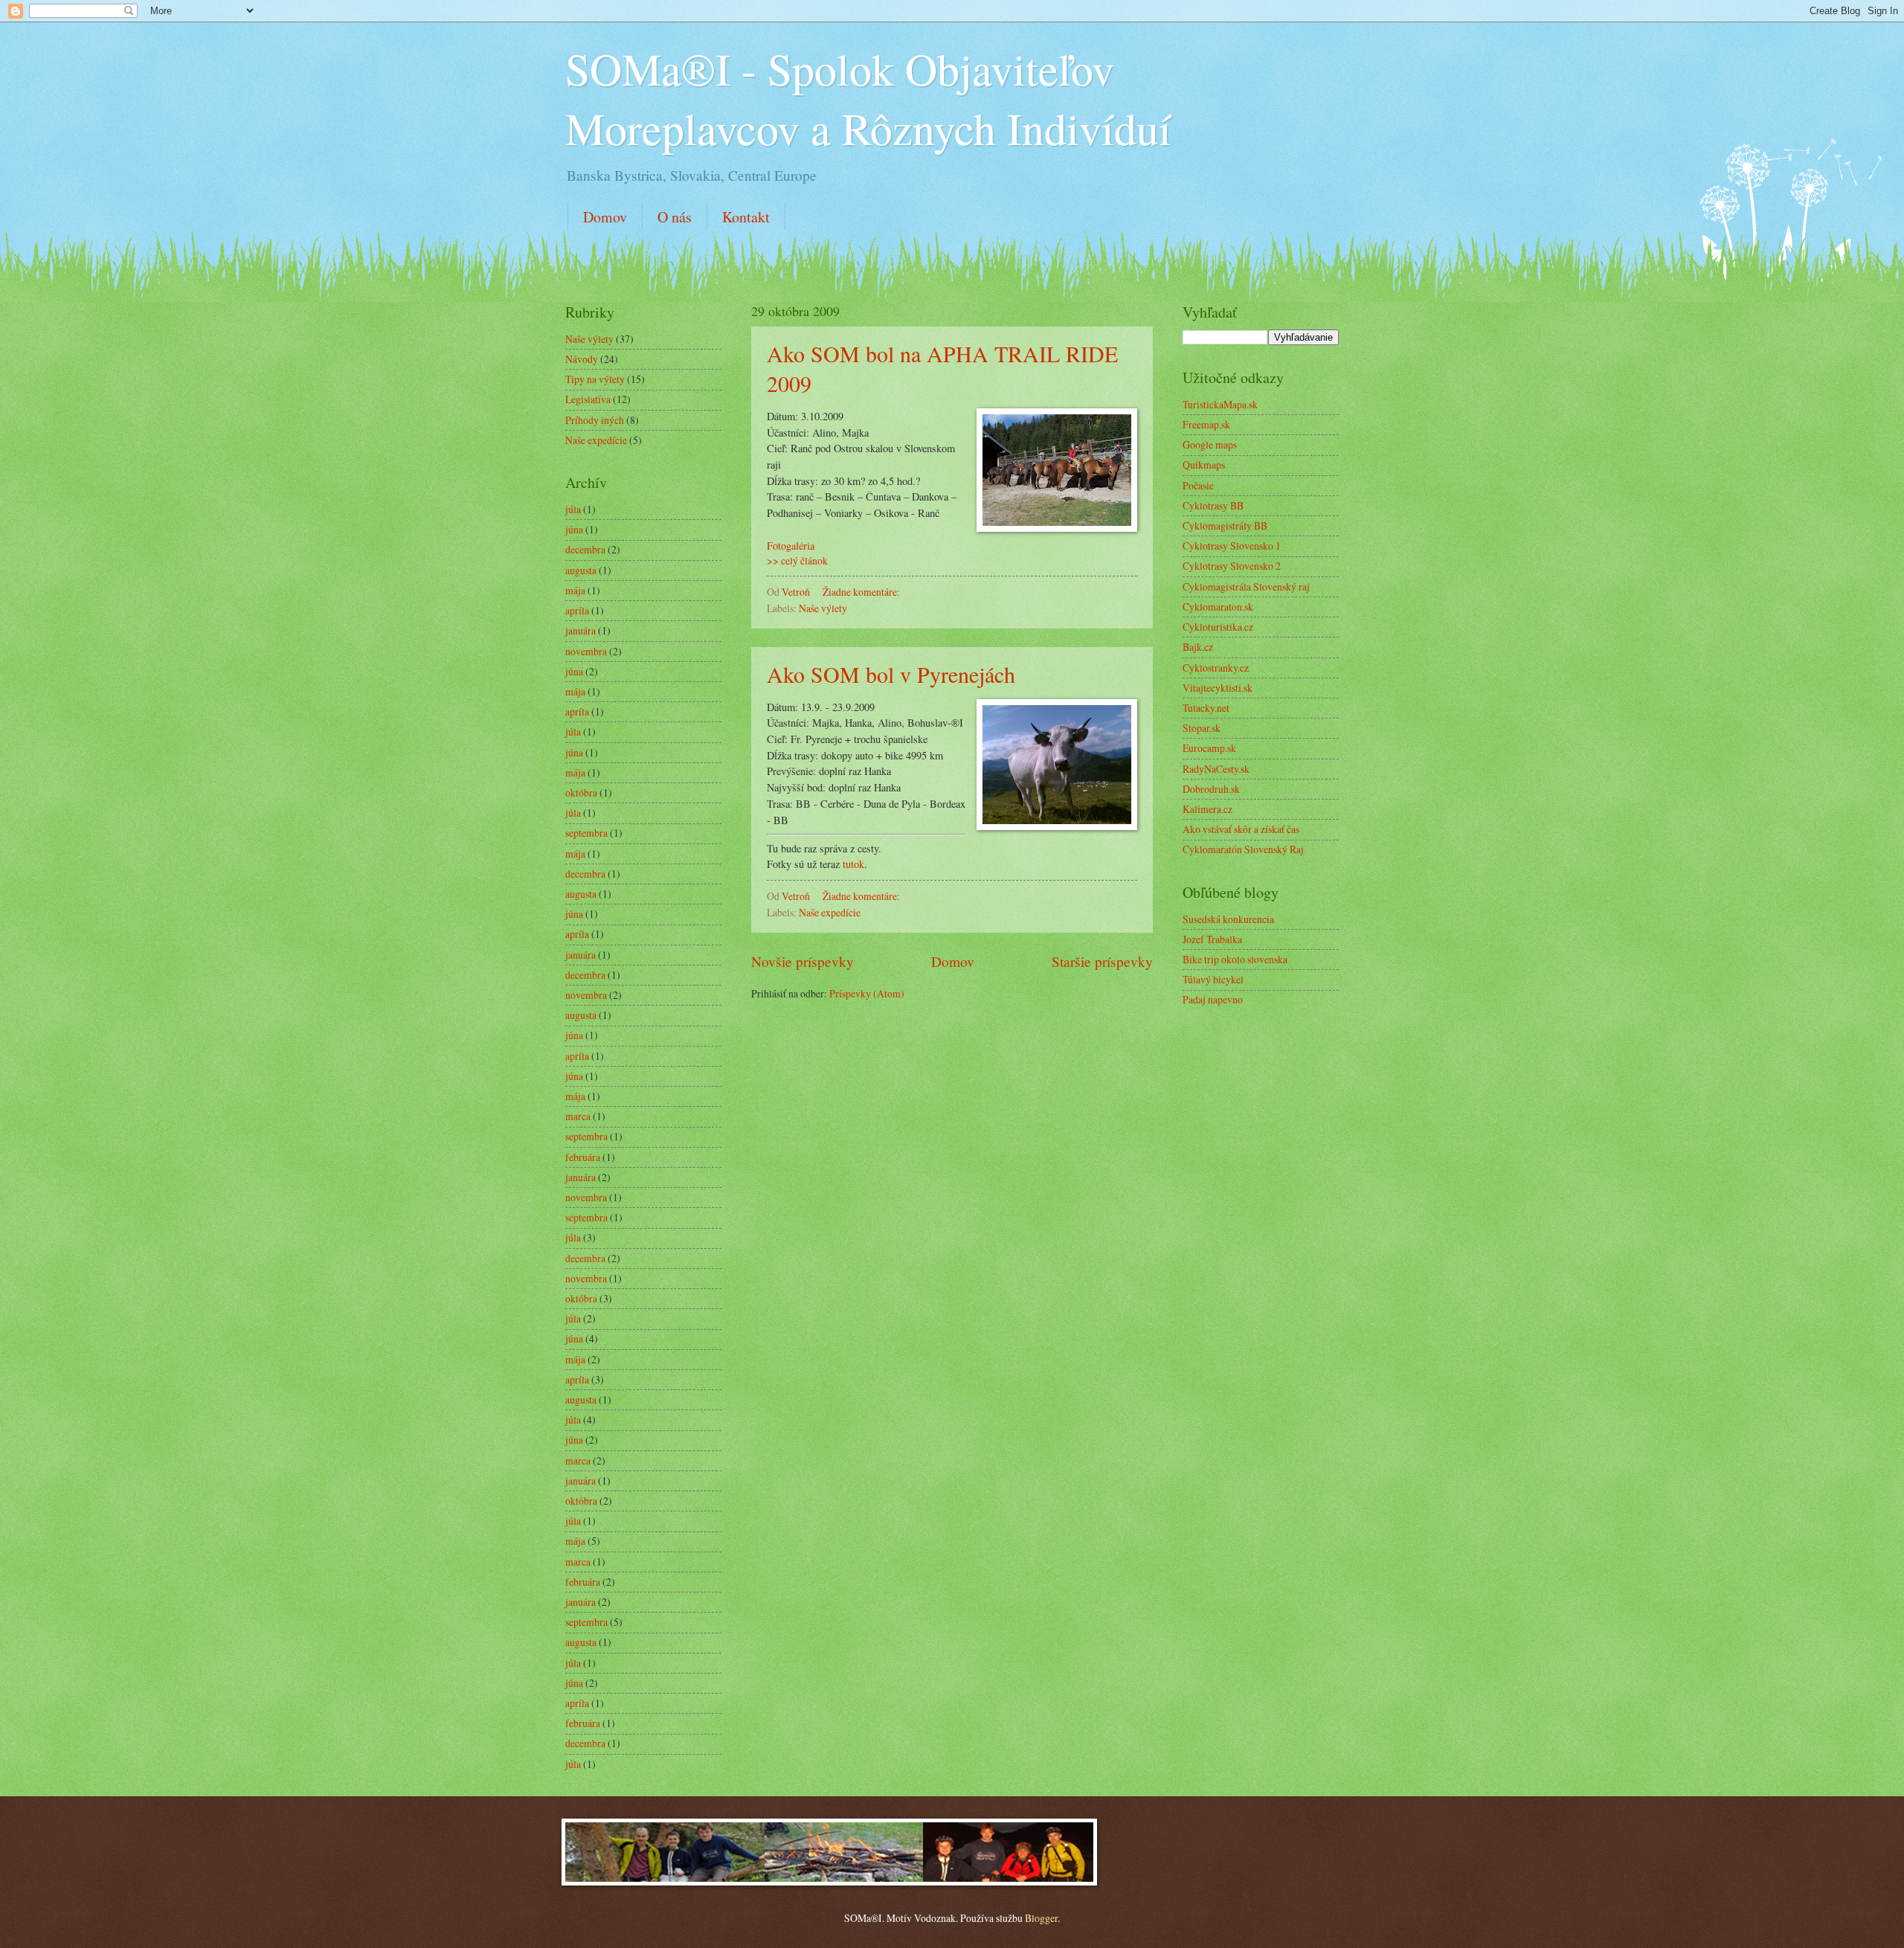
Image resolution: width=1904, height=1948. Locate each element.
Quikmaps (1204, 465)
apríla (577, 610)
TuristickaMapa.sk (1220, 404)
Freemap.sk (1206, 424)
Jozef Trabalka (1212, 939)
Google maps (1210, 444)
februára (583, 1157)
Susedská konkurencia (1228, 919)
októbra (581, 793)
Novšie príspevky (803, 961)
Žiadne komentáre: (862, 592)
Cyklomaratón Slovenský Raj (1243, 849)
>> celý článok (797, 560)
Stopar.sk (1202, 728)
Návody (582, 359)
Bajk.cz (1198, 647)
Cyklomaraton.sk (1218, 607)
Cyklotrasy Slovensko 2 (1232, 566)
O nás (675, 217)
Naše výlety (823, 608)
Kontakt (746, 217)
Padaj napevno (1213, 999)
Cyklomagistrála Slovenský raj (1246, 586)
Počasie (1198, 485)
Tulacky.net (1206, 708)
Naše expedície (830, 912)
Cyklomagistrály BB (1225, 525)
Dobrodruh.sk (1211, 789)
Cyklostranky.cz (1216, 668)
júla (573, 509)
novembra (586, 651)
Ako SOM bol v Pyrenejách (891, 674)
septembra (586, 833)
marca (578, 1116)
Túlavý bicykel (1213, 979)
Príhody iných (595, 420)
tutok (853, 864)
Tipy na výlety (595, 379)
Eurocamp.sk (1209, 748)
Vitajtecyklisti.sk (1218, 688)
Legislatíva (588, 399)
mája (575, 590)
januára (580, 630)
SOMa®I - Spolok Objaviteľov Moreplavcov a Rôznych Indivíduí (868, 98)
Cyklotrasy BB (1213, 505)
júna (574, 529)
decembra (585, 549)
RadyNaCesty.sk (1216, 769)
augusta (581, 570)
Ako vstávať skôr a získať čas (1241, 829)
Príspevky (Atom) (867, 993)
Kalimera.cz (1207, 809)
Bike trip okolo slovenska (1235, 959)
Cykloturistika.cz (1218, 627)
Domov (605, 217)
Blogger (1041, 1918)
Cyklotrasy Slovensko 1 (1232, 546)
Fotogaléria (791, 546)
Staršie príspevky (1102, 961)
